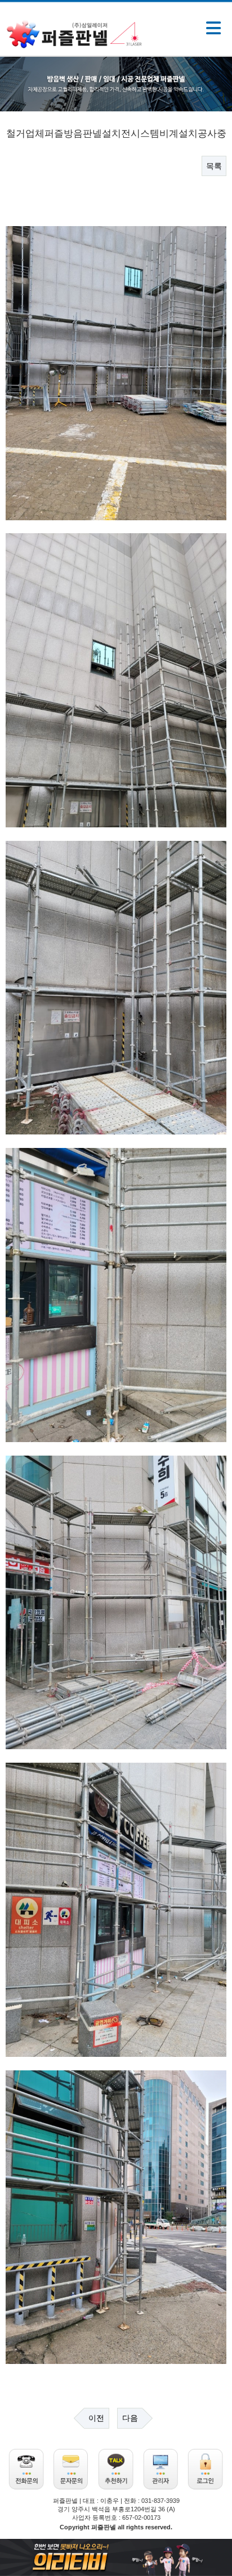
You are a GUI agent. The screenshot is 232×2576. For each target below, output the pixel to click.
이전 (96, 2418)
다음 (130, 2418)
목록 (214, 166)
